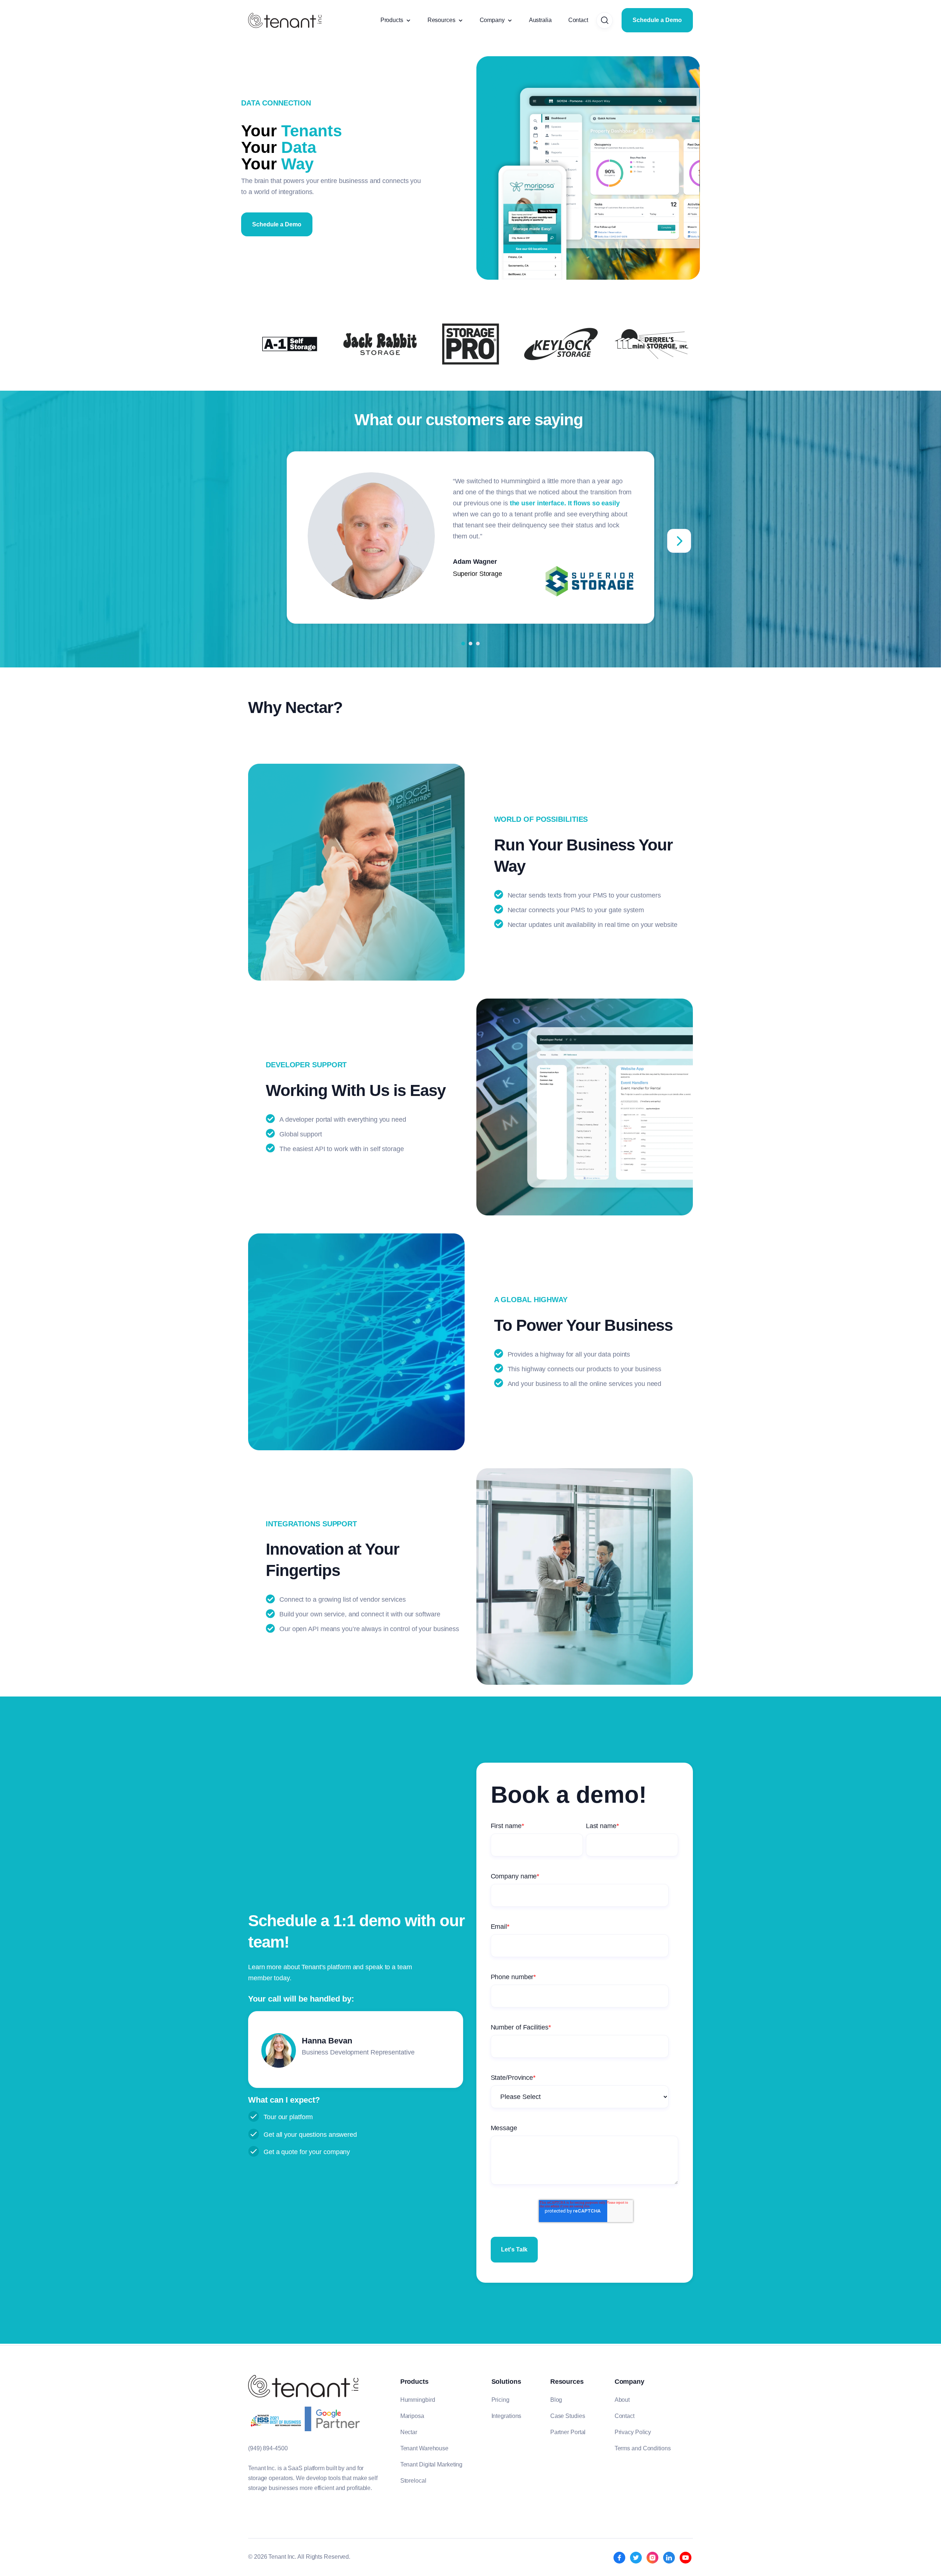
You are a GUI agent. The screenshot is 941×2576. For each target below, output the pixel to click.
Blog (556, 2400)
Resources (441, 20)
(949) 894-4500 (268, 2448)
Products (392, 20)
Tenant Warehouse (424, 2448)
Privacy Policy (633, 2432)
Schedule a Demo (657, 20)
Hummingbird (418, 2400)
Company (492, 20)
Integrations (507, 2416)
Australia (540, 20)
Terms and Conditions (643, 2448)
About (622, 2400)
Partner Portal (568, 2432)
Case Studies (568, 2416)
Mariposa (412, 2416)
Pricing (500, 2400)
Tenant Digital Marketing (432, 2464)
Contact (578, 20)
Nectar (409, 2432)
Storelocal (413, 2481)
